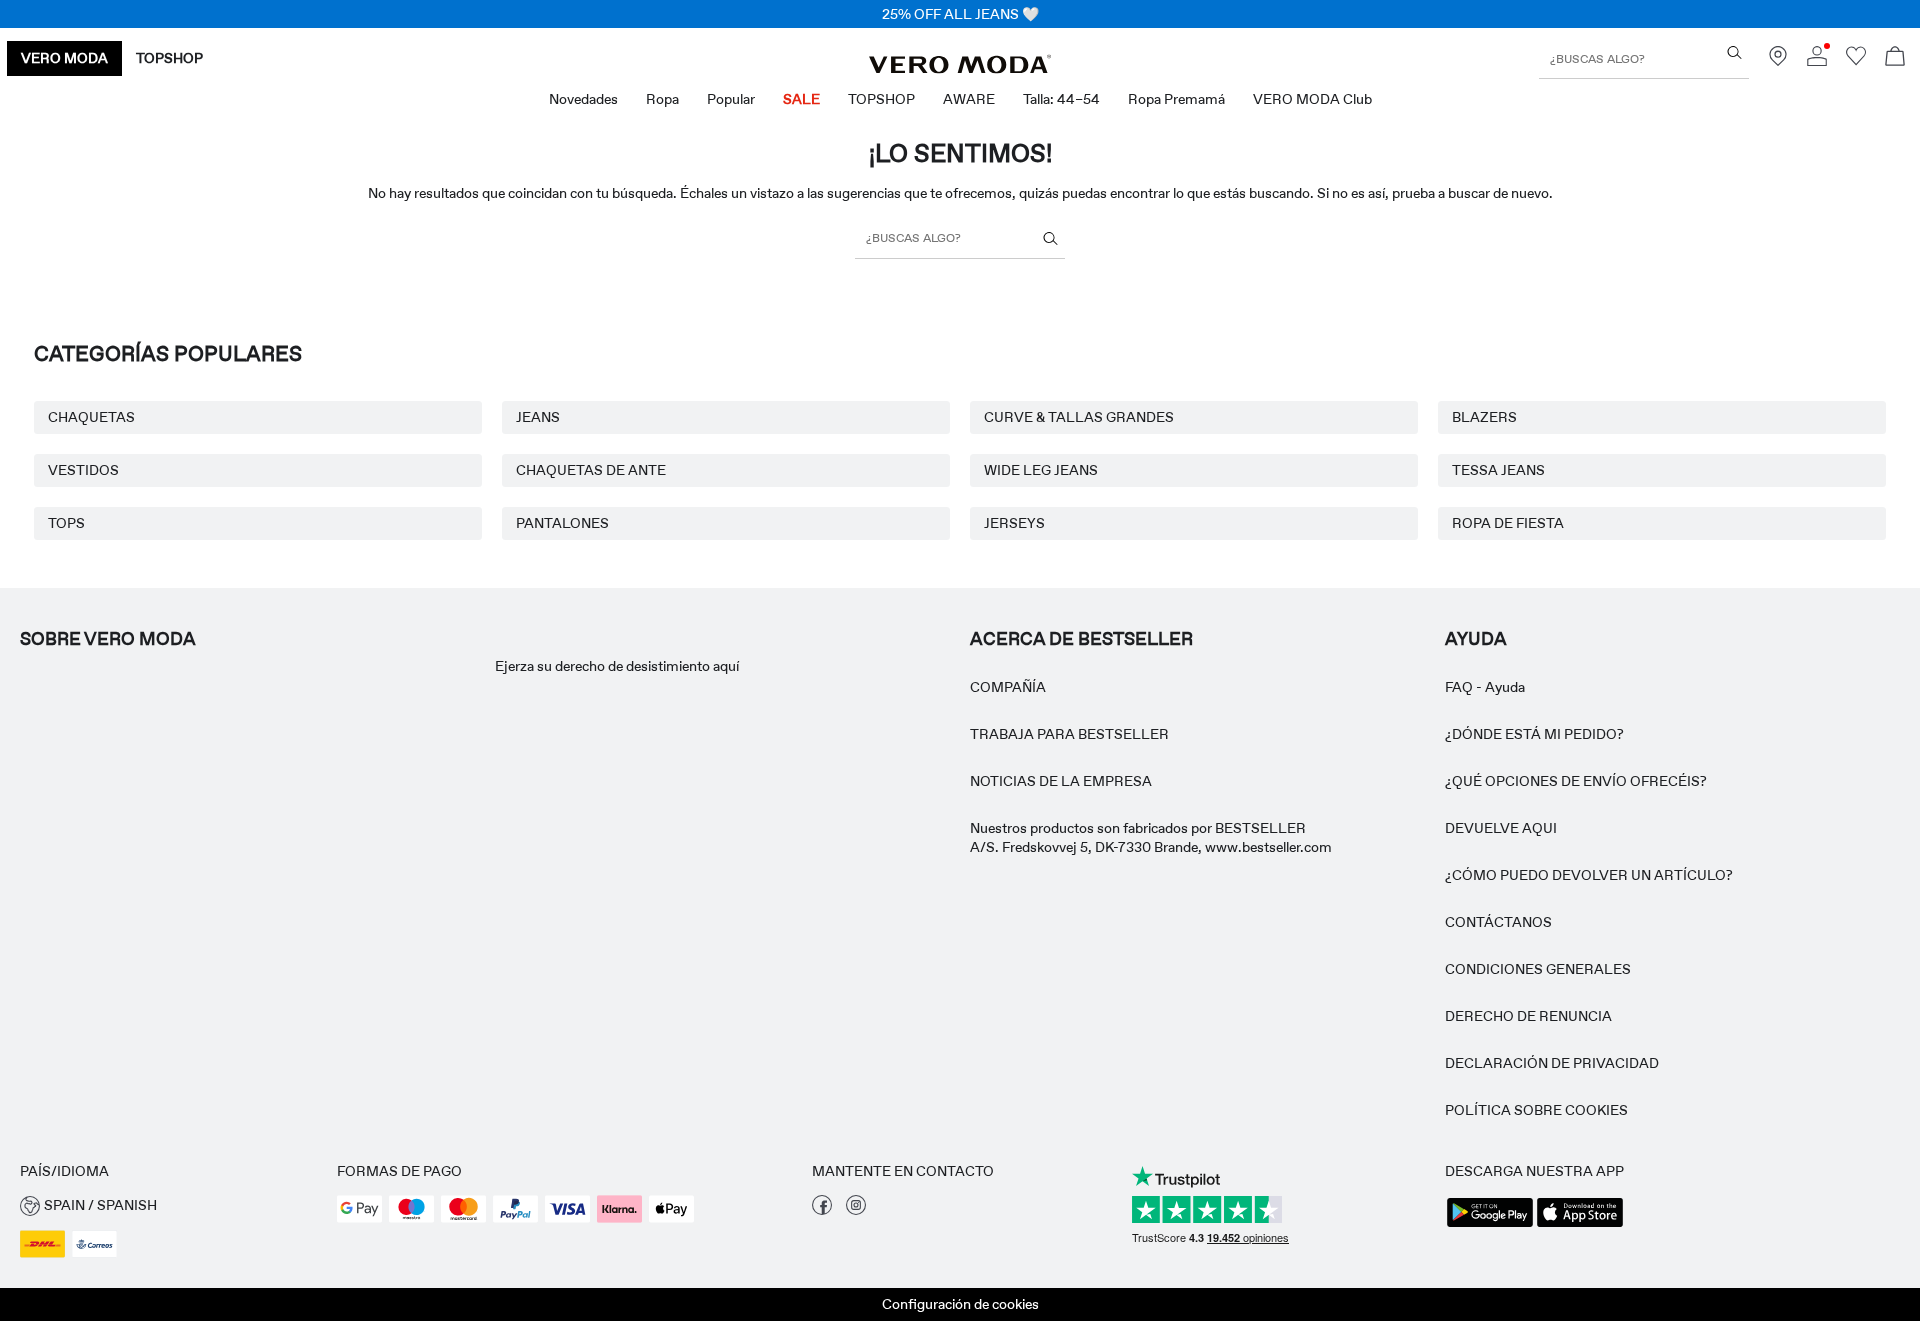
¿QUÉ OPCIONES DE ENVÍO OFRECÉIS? (1576, 781)
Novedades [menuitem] (583, 99)
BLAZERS (1484, 417)
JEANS (538, 417)
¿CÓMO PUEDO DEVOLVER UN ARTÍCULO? (1589, 875)
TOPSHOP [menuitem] (881, 99)
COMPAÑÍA (1008, 687)
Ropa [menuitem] (662, 99)
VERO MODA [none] (64, 58)
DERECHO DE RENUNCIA (1528, 1016)
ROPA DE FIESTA (1508, 523)
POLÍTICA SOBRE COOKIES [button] (1536, 1110)
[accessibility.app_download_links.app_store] (1580, 1225)
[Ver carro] (1895, 58)
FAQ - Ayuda (1485, 687)
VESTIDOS (83, 470)
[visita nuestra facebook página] (822, 1210)
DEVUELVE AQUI (1501, 828)
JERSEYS (1014, 523)
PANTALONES (562, 523)
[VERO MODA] (960, 68)
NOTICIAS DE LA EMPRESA (1061, 781)
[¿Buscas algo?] (1734, 52)
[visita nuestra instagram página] (856, 1210)
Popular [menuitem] (731, 99)
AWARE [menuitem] (969, 99)
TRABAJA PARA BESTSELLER (1069, 734)
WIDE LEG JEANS (1041, 470)
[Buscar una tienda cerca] (1778, 61)
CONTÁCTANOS (1498, 922)
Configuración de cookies (960, 1304)
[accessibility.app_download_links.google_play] (1490, 1225)
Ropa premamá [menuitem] (1176, 99)
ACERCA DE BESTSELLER (1081, 639)
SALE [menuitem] (801, 99)
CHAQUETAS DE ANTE (591, 470)
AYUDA (1476, 639)
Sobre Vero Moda (108, 639)
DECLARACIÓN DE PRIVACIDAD (1552, 1063)
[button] (168, 1205)
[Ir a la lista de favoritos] (1856, 61)
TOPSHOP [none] (169, 58)
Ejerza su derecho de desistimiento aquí (617, 666)
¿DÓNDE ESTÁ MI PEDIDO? (1534, 734)
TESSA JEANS (1498, 470)
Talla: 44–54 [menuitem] (1061, 99)
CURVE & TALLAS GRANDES (1079, 417)
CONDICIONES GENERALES (1538, 969)
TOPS (66, 523)
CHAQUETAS (91, 417)
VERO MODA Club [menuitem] (1312, 99)
